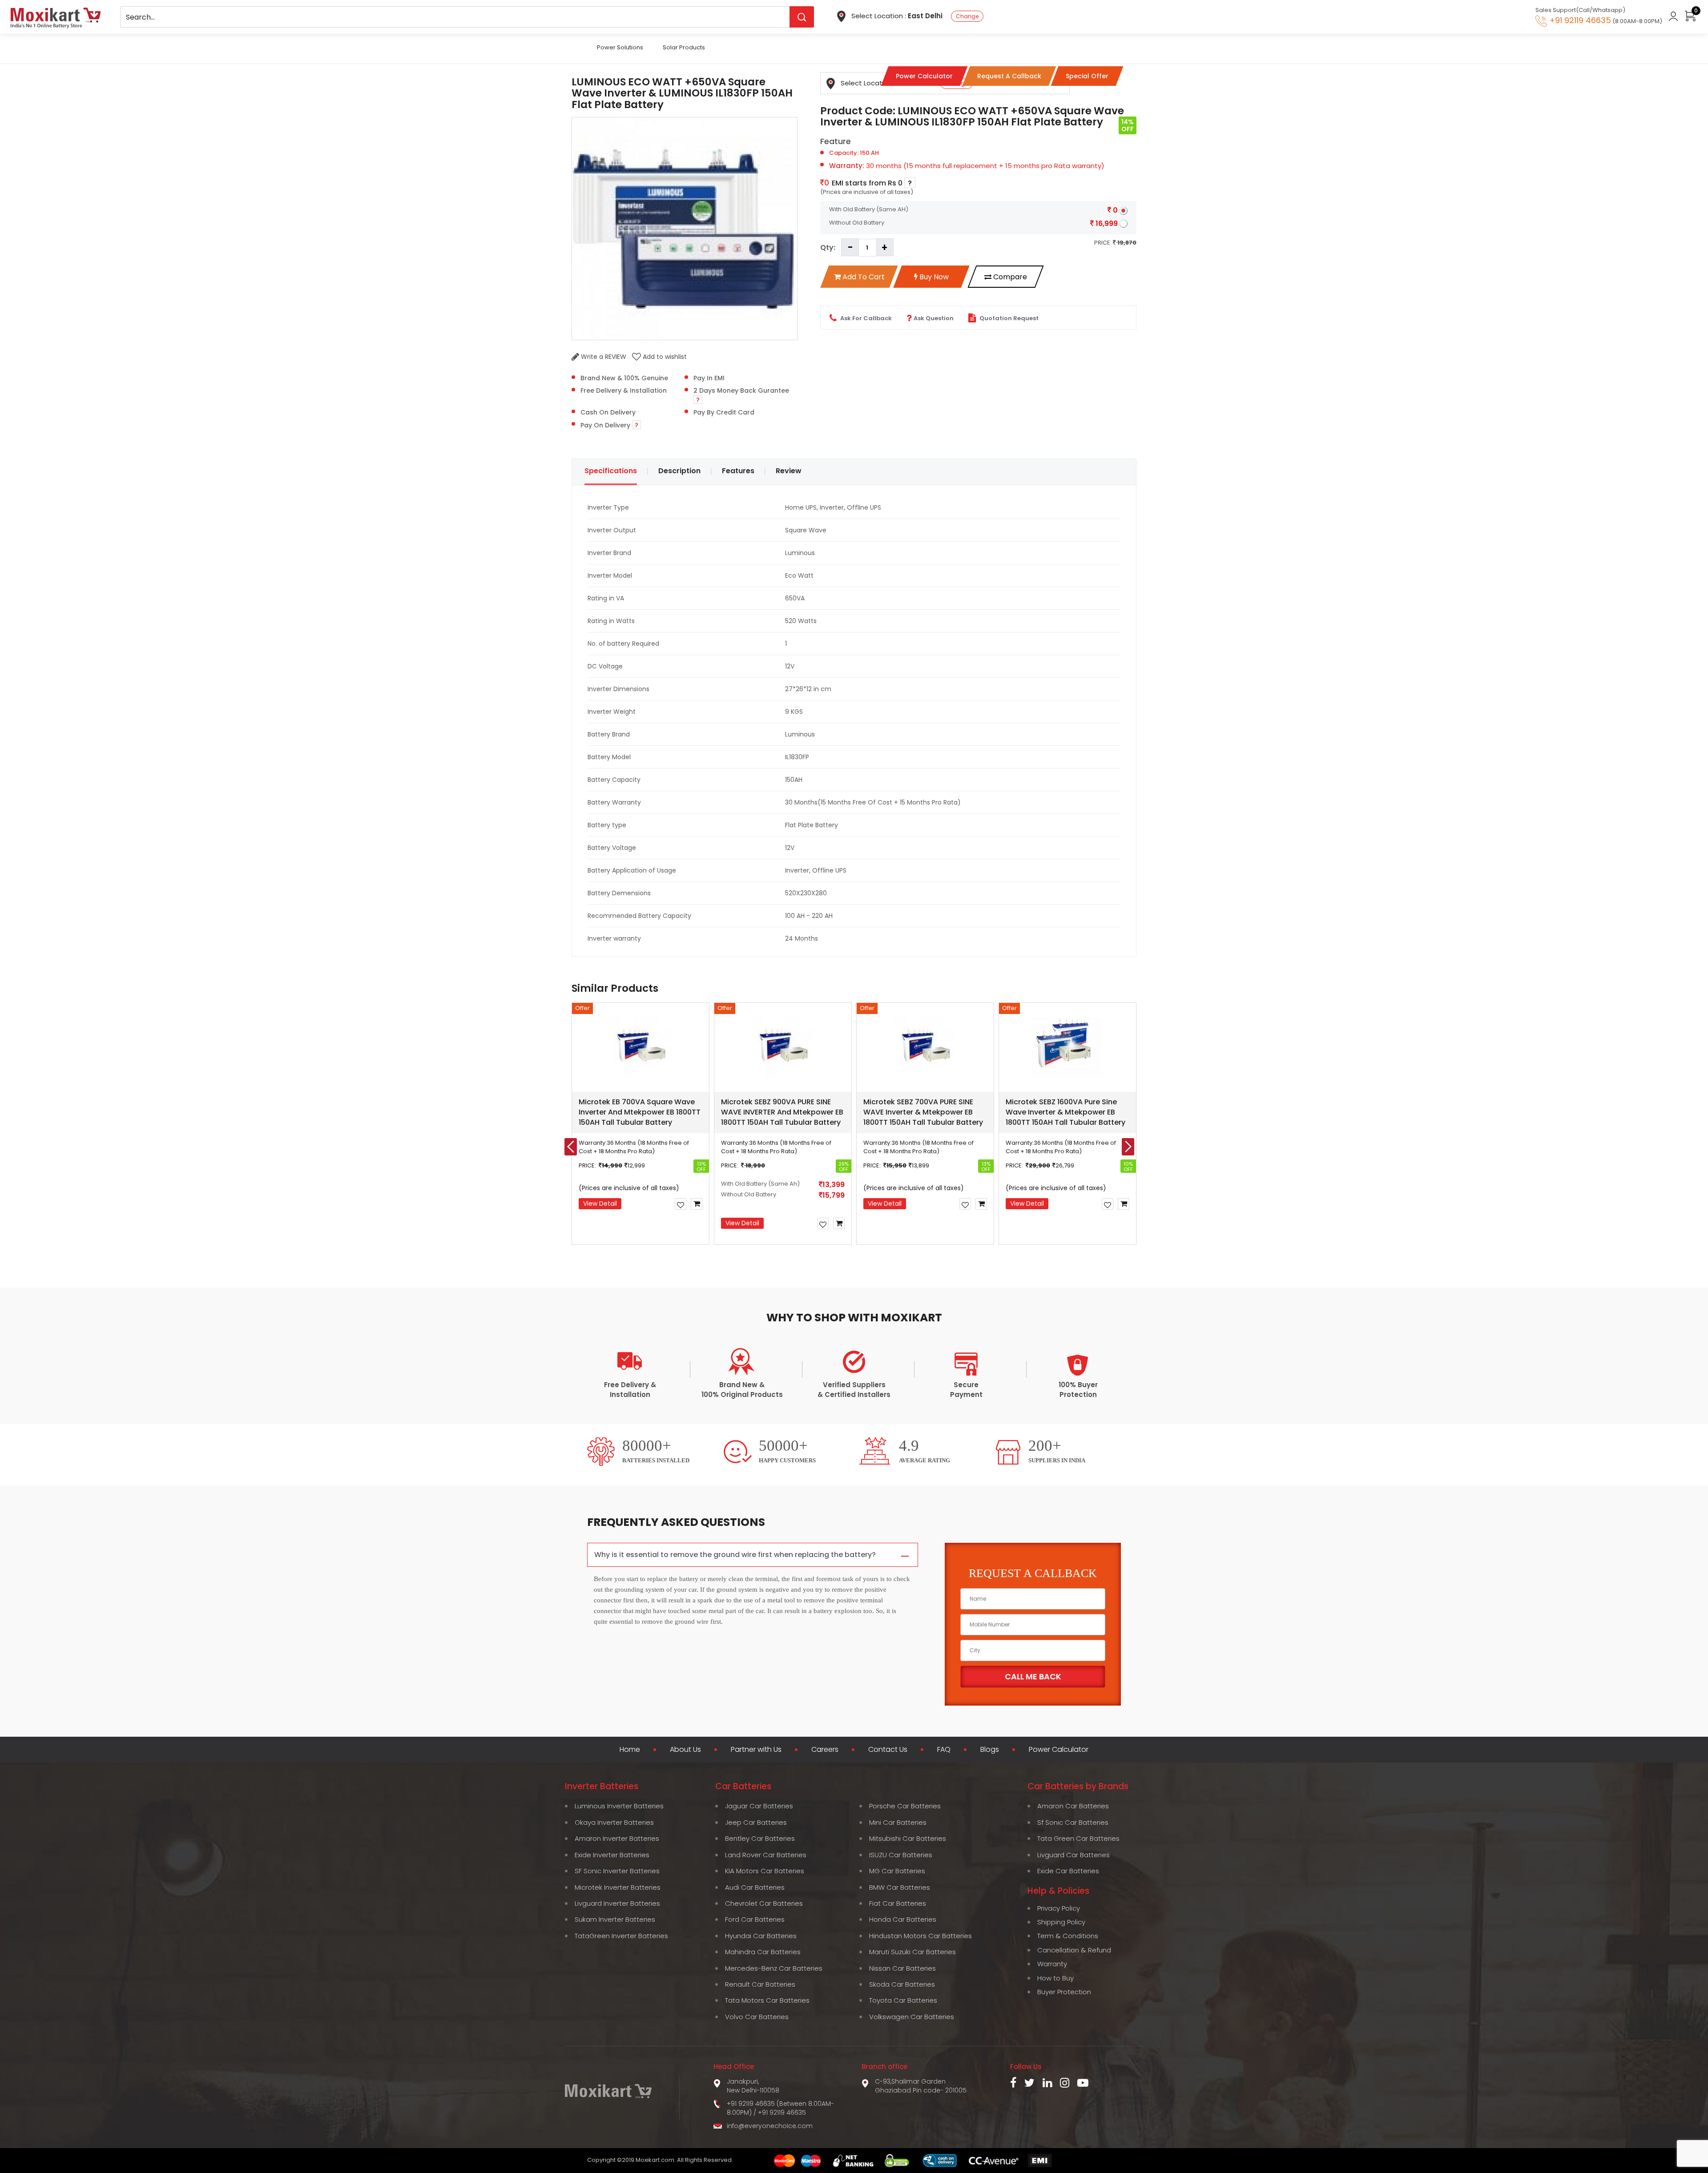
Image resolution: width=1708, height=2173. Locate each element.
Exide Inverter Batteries (612, 1855)
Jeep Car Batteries (756, 1822)
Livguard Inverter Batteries (617, 1903)
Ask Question (934, 318)
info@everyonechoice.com (770, 2126)
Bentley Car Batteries (760, 1838)
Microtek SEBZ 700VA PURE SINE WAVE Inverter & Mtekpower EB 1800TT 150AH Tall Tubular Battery (923, 1112)
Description (679, 471)
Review (789, 471)
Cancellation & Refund (1074, 1950)
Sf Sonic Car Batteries (1073, 1822)
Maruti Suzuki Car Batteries (912, 1952)
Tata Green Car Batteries (1078, 1838)
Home (630, 1750)
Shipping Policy (1061, 1922)
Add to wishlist (664, 357)
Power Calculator (1059, 1750)
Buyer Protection (1064, 1992)
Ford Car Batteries (755, 1919)
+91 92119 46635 (782, 2113)
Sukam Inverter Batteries (615, 1919)
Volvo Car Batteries (757, 2017)
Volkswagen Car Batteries (912, 2017)
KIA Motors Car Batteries (765, 1871)
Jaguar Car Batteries (759, 1806)
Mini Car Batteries (898, 1822)
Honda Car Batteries (903, 1919)
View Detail (600, 1203)
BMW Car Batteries (900, 1887)
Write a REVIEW (603, 357)
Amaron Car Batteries (1073, 1806)
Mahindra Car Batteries (763, 1952)
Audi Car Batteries (755, 1887)
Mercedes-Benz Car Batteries (774, 1968)
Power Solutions (620, 47)
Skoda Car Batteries (902, 1984)
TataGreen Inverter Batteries (621, 1936)
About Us (685, 1750)
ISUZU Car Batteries (901, 1855)
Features (738, 471)
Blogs (990, 1750)
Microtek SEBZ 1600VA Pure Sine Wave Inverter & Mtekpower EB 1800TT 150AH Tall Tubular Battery (1065, 1112)
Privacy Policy (1059, 1908)
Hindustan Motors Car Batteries (920, 1936)
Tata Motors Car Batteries (767, 2000)
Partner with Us (756, 1750)
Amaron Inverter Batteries (617, 1838)
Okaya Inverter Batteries (614, 1822)
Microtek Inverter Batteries (618, 1887)
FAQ (944, 1750)
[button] (806, 1265)
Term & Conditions (1068, 1936)
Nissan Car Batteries (902, 1968)
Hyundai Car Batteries (761, 1936)
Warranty (1052, 1964)
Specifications (611, 471)
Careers (825, 1750)
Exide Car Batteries (1068, 1871)
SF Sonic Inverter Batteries (617, 1871)
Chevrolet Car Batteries (764, 1903)
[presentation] (571, 1147)
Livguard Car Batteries (1074, 1855)
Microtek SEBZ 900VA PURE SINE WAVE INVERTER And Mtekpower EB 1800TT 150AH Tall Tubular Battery (782, 1112)
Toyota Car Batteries (903, 2000)
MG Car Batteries (897, 1871)
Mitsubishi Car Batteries (908, 1838)
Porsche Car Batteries (905, 1806)
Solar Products (684, 47)
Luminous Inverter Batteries (619, 1806)
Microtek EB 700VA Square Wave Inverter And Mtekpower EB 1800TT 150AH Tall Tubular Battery (640, 1112)
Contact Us (888, 1750)
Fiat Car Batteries (898, 1903)
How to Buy (1055, 1978)
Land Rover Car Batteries (766, 1855)
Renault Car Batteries (760, 1984)
